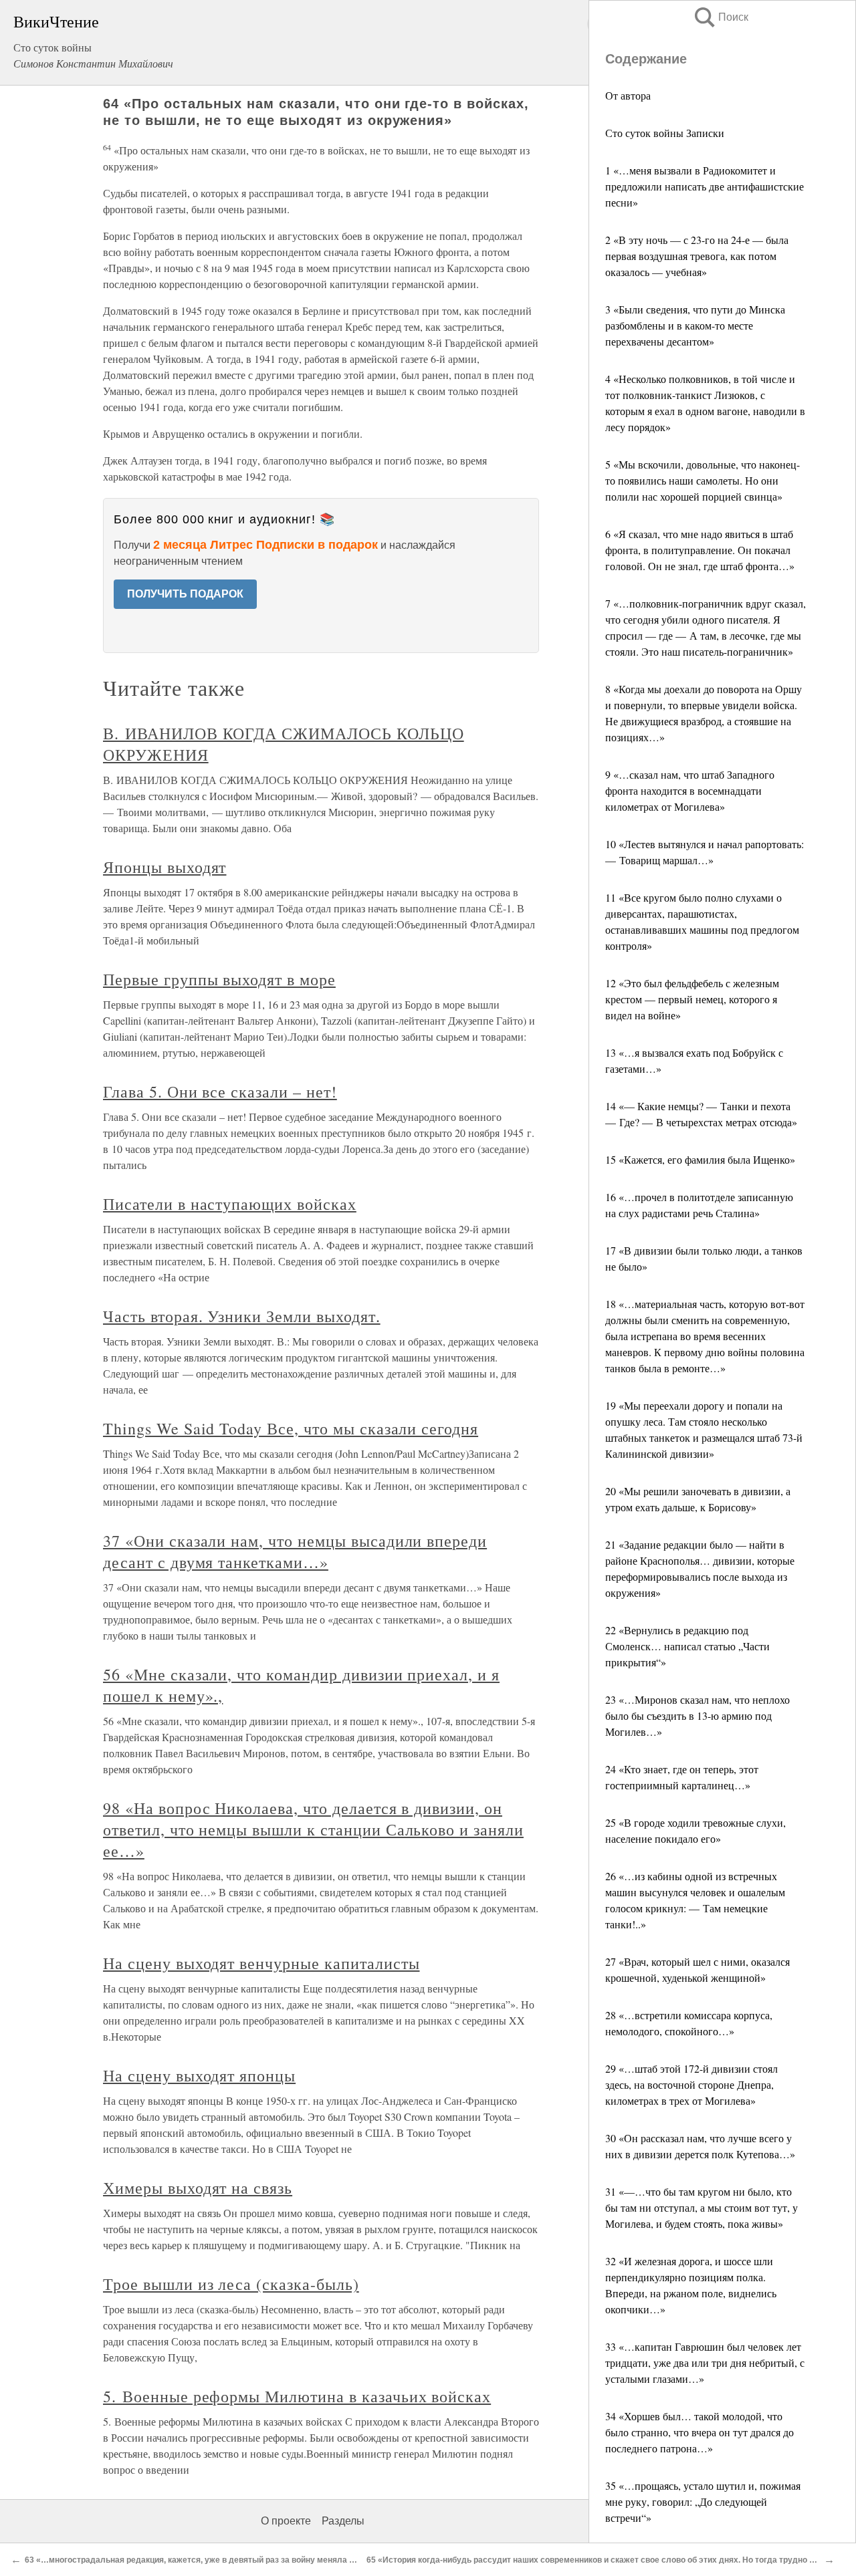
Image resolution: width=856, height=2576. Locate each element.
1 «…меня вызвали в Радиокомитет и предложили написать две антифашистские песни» (705, 186)
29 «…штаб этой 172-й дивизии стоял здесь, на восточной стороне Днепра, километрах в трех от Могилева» (691, 2084)
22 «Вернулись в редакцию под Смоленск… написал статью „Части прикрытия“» (687, 1646)
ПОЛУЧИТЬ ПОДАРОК (185, 594)
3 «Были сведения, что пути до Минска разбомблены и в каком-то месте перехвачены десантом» (695, 325)
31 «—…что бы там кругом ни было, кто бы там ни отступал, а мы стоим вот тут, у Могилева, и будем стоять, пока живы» (702, 2207)
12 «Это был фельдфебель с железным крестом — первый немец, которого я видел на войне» (692, 999)
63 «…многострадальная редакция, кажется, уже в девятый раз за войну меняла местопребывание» (226, 2560)
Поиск (720, 17)
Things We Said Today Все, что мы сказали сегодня (291, 1428)
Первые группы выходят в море (219, 979)
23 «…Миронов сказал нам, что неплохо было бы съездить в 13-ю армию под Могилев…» (698, 1715)
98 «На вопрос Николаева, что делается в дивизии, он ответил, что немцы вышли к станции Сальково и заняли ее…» (313, 1829)
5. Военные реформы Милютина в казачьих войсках (297, 2396)
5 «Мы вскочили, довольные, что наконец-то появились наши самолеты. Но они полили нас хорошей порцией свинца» (703, 480)
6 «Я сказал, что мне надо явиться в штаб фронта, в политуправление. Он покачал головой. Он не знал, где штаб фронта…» (700, 550)
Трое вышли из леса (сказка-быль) (231, 2284)
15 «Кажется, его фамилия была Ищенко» (700, 1159)
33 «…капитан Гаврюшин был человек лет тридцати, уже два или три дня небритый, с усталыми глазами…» (705, 2362)
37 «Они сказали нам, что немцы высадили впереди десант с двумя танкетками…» (295, 1551)
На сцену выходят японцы (199, 2075)
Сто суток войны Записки (665, 133)
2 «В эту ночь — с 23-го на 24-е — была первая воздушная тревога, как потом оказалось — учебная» (697, 256)
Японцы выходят (165, 867)
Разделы (343, 2521)
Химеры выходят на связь (198, 2188)
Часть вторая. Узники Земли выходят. (242, 1316)
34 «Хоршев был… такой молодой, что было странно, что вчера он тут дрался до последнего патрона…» (700, 2432)
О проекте (286, 2521)
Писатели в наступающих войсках (230, 1204)
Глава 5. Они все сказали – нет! (220, 1091)
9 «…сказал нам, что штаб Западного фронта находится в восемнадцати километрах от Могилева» (690, 790)
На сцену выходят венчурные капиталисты (261, 1963)
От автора (628, 95)
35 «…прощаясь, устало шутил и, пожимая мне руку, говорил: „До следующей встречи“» (703, 2501)
